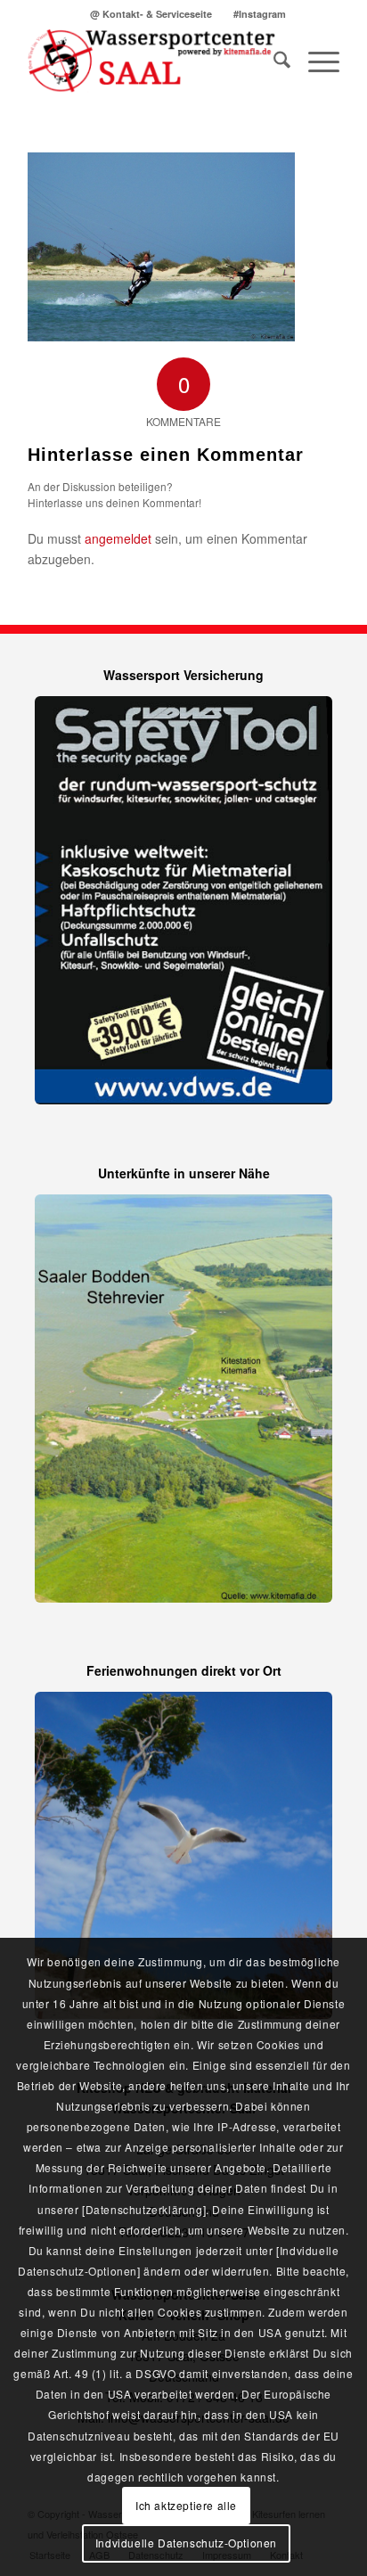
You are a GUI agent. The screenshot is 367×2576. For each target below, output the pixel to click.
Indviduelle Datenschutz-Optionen (186, 2543)
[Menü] (315, 62)
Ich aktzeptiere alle (186, 2505)
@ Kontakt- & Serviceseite (151, 14)
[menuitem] (151, 14)
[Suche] (273, 62)
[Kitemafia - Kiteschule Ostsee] (152, 62)
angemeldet (118, 538)
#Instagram (260, 14)
